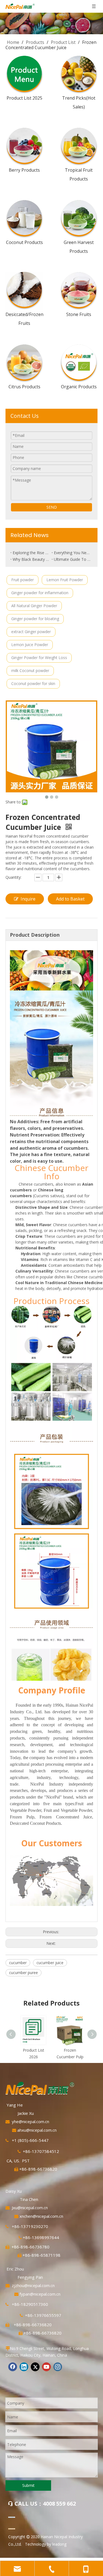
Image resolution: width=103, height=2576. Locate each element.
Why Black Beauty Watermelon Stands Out (31, 559)
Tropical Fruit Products (79, 174)
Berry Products (24, 170)
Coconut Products (24, 242)
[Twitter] (35, 2367)
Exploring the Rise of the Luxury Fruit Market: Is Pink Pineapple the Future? (31, 553)
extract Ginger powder (31, 632)
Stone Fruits (79, 314)
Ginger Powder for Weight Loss (39, 658)
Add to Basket (70, 899)
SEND (52, 507)
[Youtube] (46, 2367)
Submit (28, 2485)
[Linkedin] (24, 2367)
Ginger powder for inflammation (40, 593)
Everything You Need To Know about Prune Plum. (72, 553)
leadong (59, 2544)
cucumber (18, 1963)
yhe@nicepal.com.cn (30, 2121)
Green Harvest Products (79, 246)
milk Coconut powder (30, 670)
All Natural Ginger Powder (34, 606)
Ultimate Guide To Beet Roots (72, 559)
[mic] (12, 2529)
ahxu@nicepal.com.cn (37, 2130)
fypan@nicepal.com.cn (40, 2294)
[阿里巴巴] (12, 2517)
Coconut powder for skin (33, 683)
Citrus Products (24, 386)
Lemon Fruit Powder (65, 580)
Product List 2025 (24, 98)
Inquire (28, 899)
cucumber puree (23, 1973)
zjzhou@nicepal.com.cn (33, 2285)
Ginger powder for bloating (35, 619)
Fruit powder (23, 580)
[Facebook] (13, 2367)
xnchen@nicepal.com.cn (41, 2216)
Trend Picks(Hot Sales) (79, 102)
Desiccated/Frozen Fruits (24, 319)
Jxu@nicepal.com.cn (30, 2208)
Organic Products (79, 386)
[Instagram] (58, 2367)
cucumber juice (50, 1963)
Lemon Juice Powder (30, 645)
